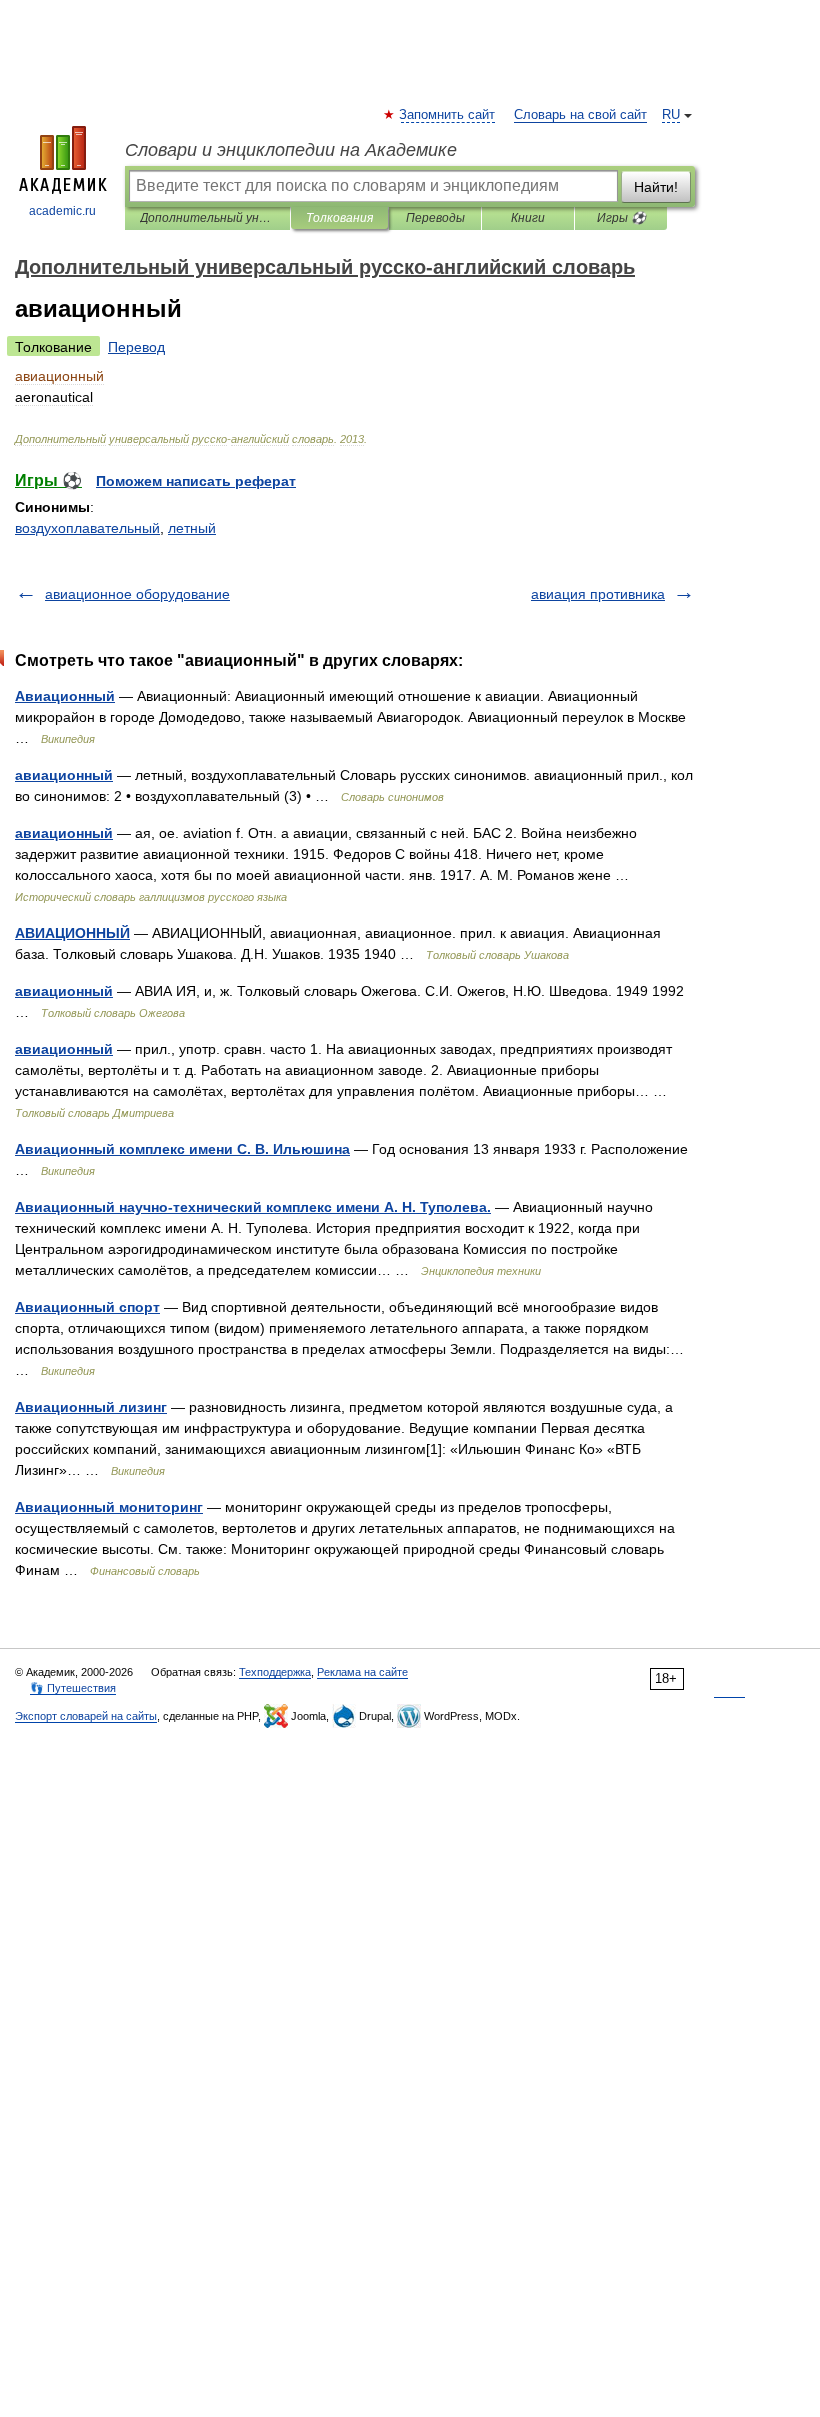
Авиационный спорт (87, 1307)
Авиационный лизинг (91, 1407)
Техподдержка (275, 1672)
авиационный (64, 775)
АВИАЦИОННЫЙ (72, 933)
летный (192, 528)
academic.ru (62, 211)
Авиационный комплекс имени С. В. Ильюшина (182, 1149)
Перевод (136, 347)
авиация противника (598, 594)
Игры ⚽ (621, 218)
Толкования (339, 218)
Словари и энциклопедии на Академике (291, 150)
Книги (528, 218)
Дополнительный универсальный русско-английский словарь (207, 218)
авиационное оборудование (137, 594)
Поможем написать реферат (196, 481)
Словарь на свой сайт (580, 115)
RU (671, 115)
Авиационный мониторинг (109, 1507)
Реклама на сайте (362, 1672)
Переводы (435, 218)
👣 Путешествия (73, 1688)
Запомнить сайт (448, 115)
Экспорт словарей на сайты (86, 1716)
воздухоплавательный (87, 528)
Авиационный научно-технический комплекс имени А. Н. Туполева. (253, 1207)
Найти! (656, 187)
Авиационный (65, 696)
